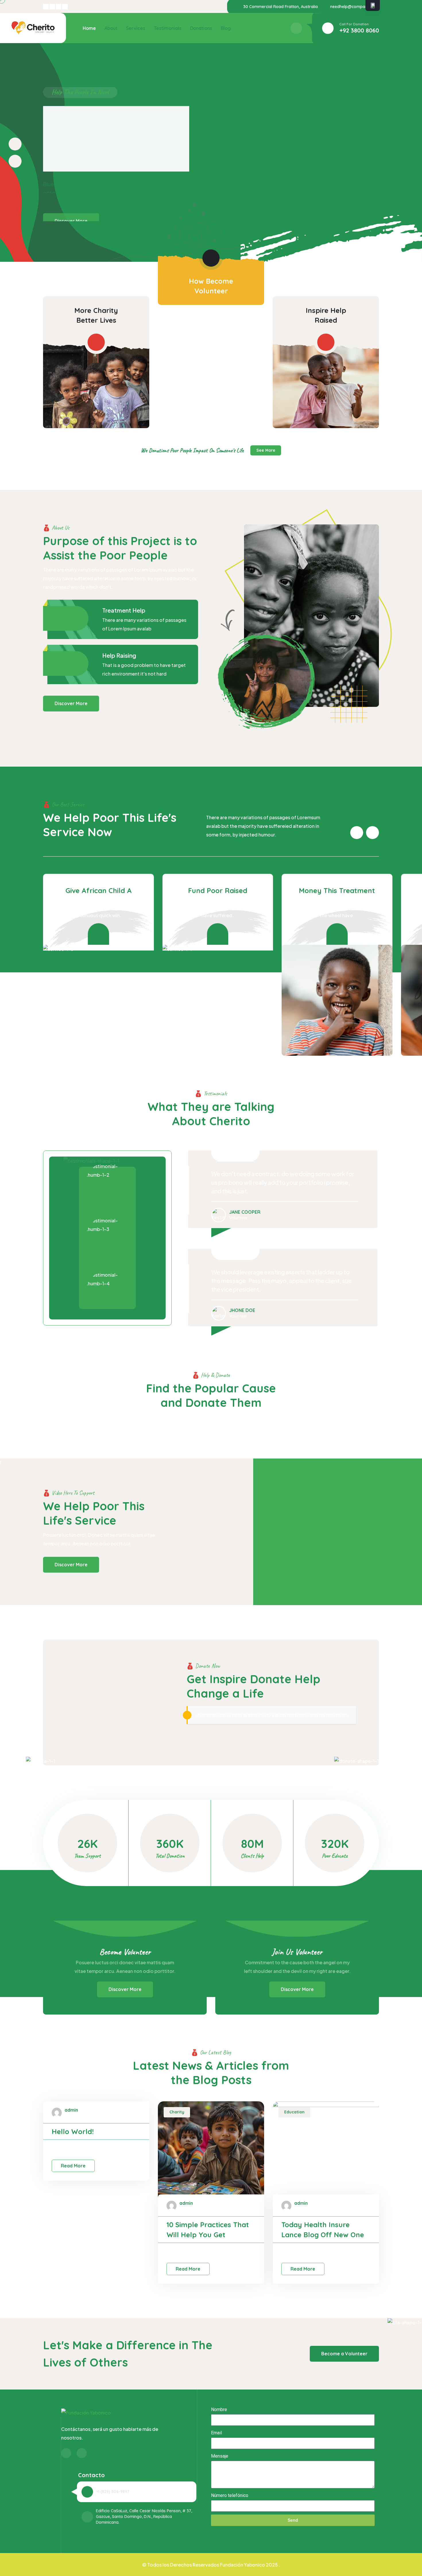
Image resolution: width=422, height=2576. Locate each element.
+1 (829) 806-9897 (113, 2492)
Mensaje (220, 2456)
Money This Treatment (337, 890)
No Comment (73, 2149)
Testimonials (168, 28)
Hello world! (73, 2131)
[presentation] (15, 144)
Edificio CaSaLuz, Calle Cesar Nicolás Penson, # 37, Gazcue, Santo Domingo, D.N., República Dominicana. (144, 2517)
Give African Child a (98, 890)
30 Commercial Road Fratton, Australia (280, 7)
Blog (226, 28)
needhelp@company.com (355, 7)
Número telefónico (230, 2495)
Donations (201, 28)
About (111, 28)
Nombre (219, 2409)
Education (294, 2112)
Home (89, 28)
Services (136, 28)
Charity (177, 2112)
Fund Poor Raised (218, 890)
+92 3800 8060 (359, 30)
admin (71, 2110)
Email (216, 2433)
